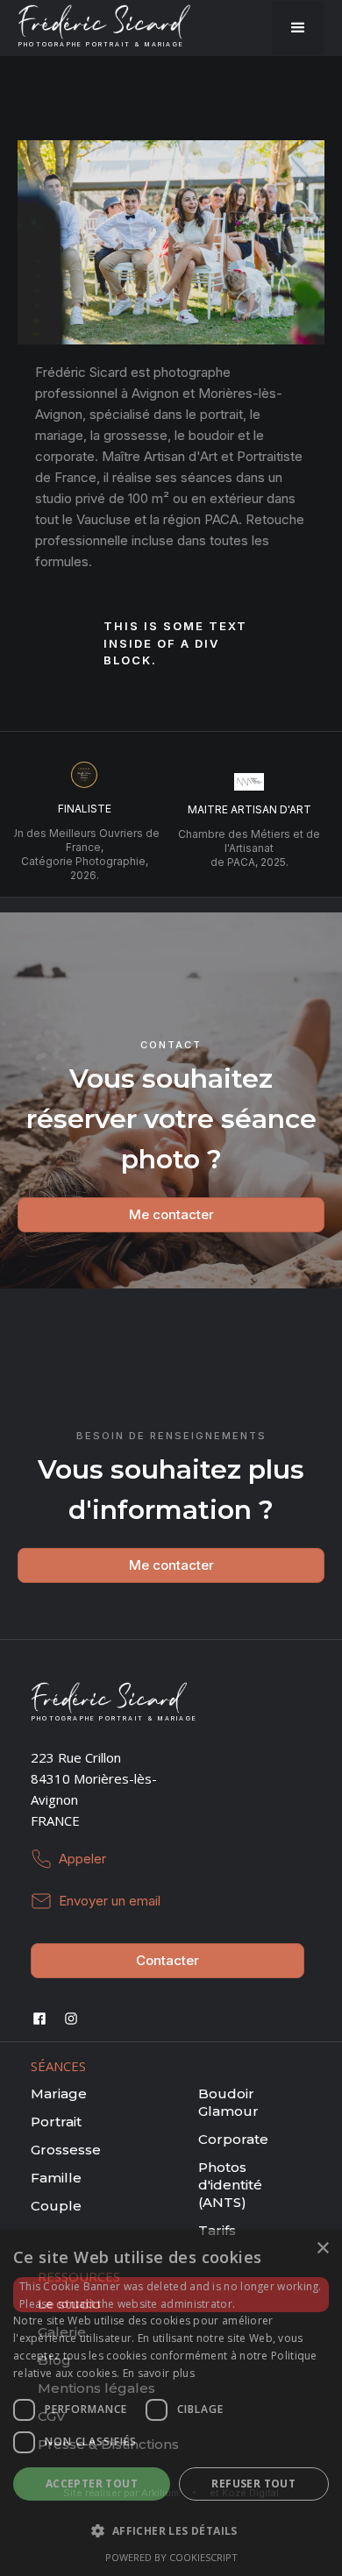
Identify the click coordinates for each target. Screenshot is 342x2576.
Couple (56, 2206)
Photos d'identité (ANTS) (230, 2185)
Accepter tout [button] (92, 2484)
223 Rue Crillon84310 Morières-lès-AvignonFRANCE (94, 1789)
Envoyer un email (110, 1901)
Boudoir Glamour (228, 2102)
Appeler (82, 1859)
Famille (56, 2178)
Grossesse (66, 2150)
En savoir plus (159, 2373)
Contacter (167, 1960)
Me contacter (171, 1214)
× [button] (322, 2249)
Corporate (233, 2139)
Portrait (56, 2122)
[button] (298, 28)
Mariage (59, 2093)
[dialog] (171, 2403)
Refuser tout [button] (253, 2484)
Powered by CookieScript (171, 2557)
